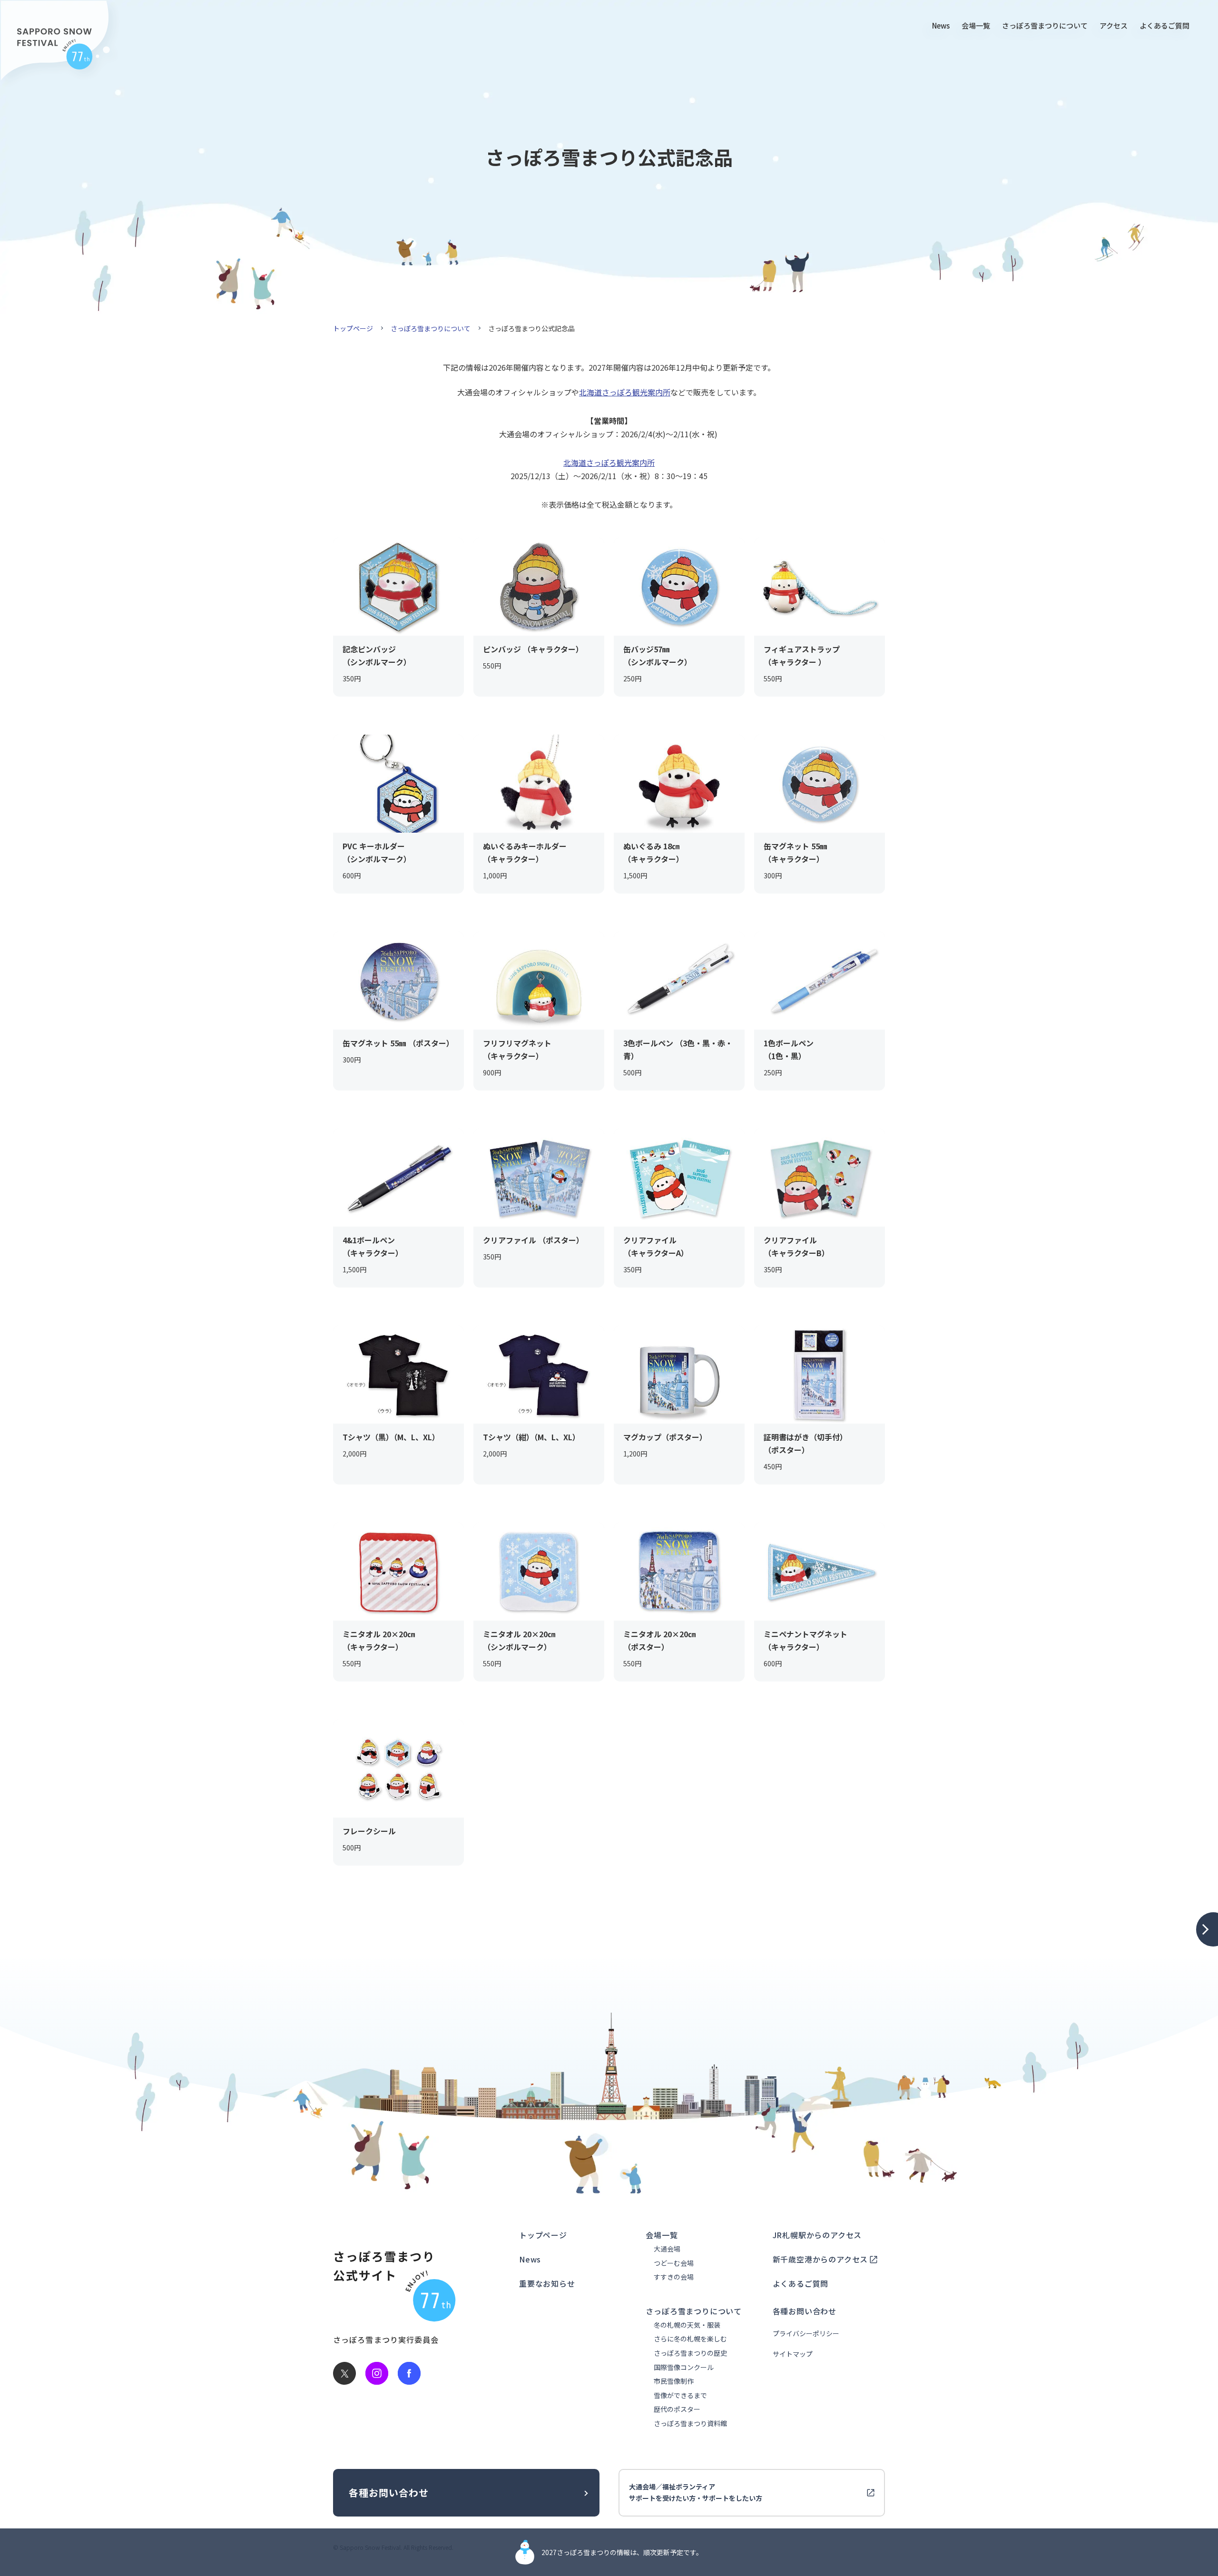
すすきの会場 (674, 2277)
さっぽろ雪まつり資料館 (690, 2424)
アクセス (1114, 25)
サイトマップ (793, 2354)
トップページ (353, 328)
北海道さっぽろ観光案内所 (625, 392)
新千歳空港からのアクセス (820, 2259)
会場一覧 (976, 25)
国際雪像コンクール (684, 2367)
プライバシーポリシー (806, 2334)
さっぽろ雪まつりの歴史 (690, 2353)
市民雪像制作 (674, 2381)
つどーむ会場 (674, 2263)
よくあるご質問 (1164, 25)
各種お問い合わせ (805, 2311)
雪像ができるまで (680, 2395)
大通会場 (667, 2249)
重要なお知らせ (547, 2283)
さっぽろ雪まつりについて (1045, 25)
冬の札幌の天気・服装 (687, 2325)
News (941, 25)
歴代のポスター (677, 2409)
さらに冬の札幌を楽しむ (690, 2339)
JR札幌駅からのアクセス (817, 2235)
